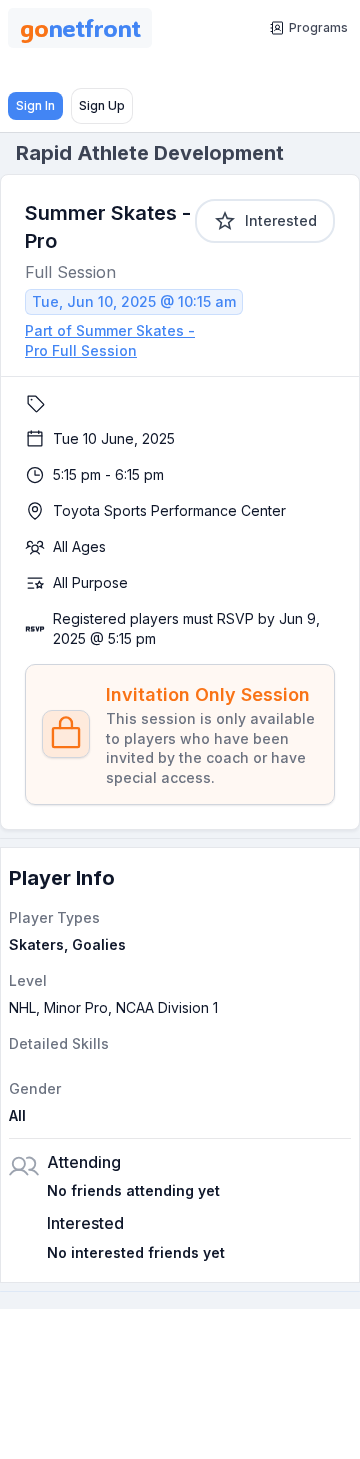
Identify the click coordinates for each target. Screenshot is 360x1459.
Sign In (35, 105)
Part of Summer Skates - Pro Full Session (110, 340)
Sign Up (102, 105)
